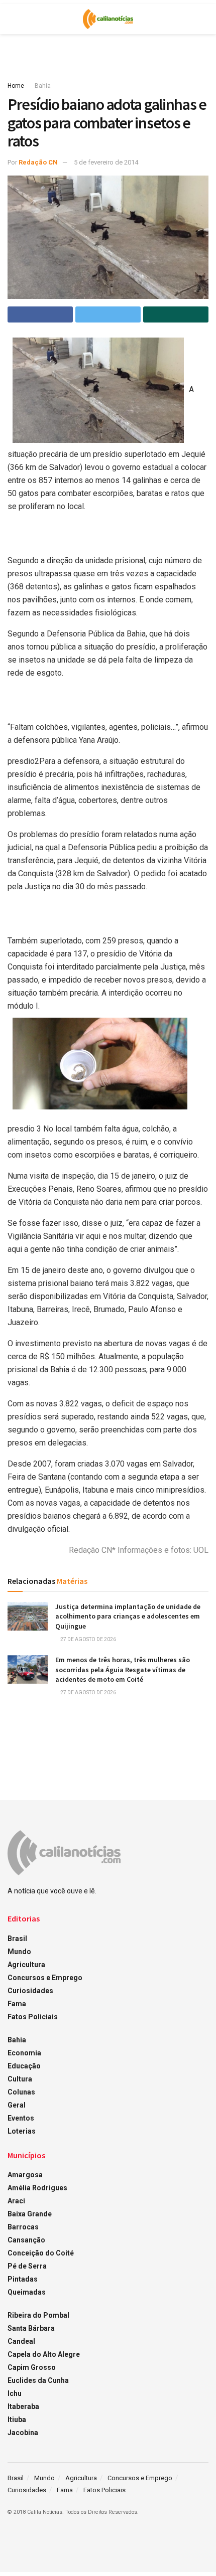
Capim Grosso (32, 2367)
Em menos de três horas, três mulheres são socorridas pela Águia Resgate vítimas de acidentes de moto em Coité (123, 1669)
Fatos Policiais (33, 2017)
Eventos (21, 2118)
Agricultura (26, 1965)
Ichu (15, 2393)
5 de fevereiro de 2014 (106, 162)
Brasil (17, 1939)
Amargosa (25, 2175)
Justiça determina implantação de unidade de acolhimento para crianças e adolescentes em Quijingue (128, 1616)
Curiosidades (30, 1991)
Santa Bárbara (31, 2328)
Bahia (43, 86)
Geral (17, 2105)
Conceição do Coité (41, 2253)
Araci (16, 2201)
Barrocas (23, 2227)
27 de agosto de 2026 (88, 1639)
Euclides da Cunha (38, 2380)
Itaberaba (23, 2406)
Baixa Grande (30, 2214)
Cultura (20, 2079)
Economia (24, 2053)
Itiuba (17, 2420)
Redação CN (38, 162)
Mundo (19, 1952)
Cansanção (26, 2240)
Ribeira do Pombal (38, 2315)
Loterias (22, 2131)
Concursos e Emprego (45, 1978)
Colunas (21, 2092)
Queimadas (27, 2292)
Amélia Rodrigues (37, 2188)
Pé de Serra (27, 2266)
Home (16, 86)
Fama (17, 2004)
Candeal (21, 2341)
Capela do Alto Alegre (44, 2354)
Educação (24, 2066)
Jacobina (23, 2433)
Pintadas (23, 2279)
